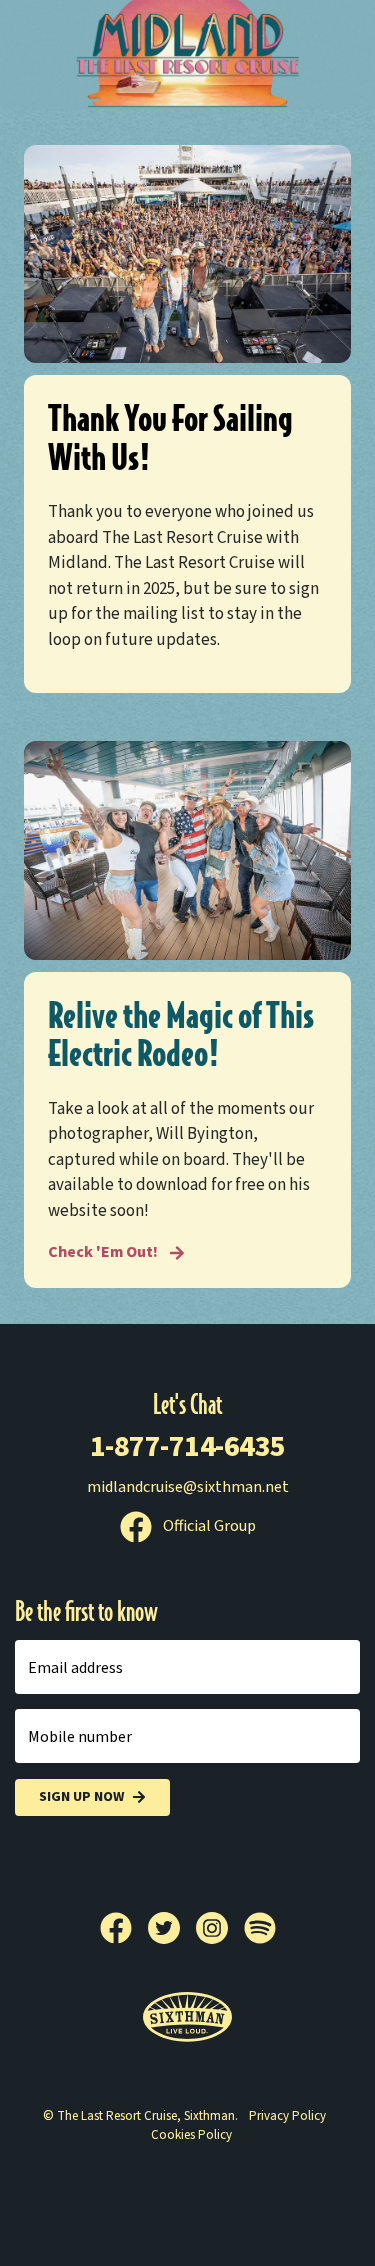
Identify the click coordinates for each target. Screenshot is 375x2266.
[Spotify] (260, 1928)
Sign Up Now (81, 1797)
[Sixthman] (187, 2017)
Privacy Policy (287, 2116)
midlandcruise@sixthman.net (188, 1487)
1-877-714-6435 (188, 1446)
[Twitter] (172, 1928)
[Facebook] (124, 1928)
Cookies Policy (191, 2135)
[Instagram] (220, 1928)
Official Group (208, 1526)
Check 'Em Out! (104, 1252)
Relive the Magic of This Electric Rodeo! (181, 1034)
